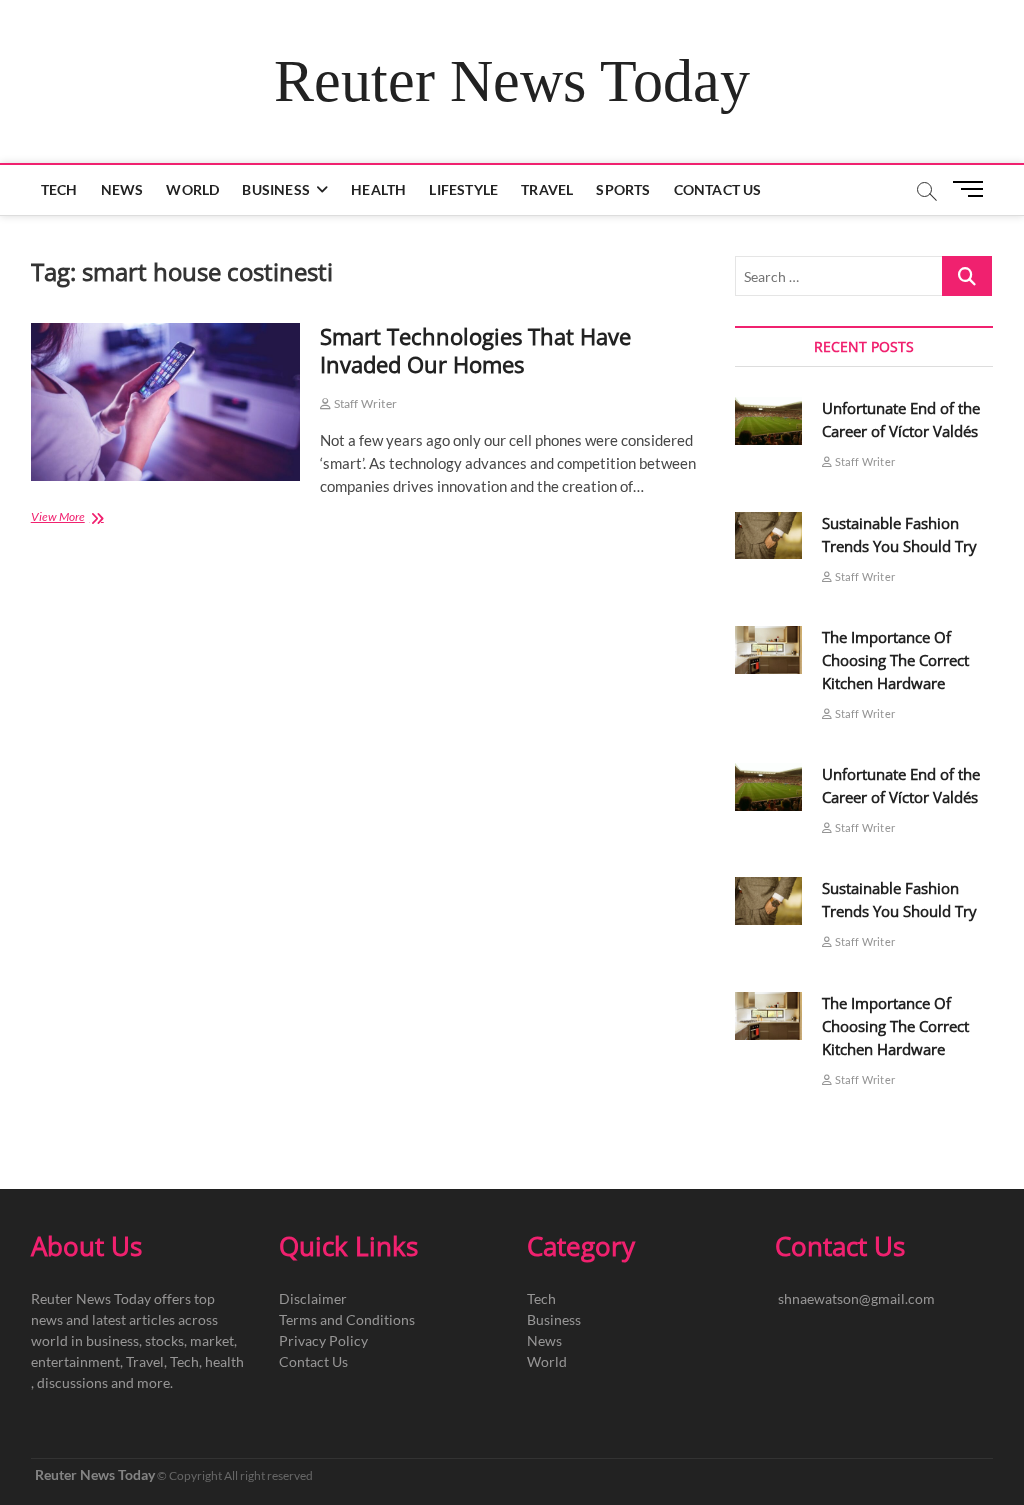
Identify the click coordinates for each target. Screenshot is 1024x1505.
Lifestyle (463, 189)
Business (276, 189)
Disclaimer (313, 1298)
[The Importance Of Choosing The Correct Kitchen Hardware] (769, 650)
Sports (623, 189)
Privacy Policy (323, 1340)
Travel (547, 189)
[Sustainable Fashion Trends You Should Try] (769, 536)
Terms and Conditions (347, 1319)
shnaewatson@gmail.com (856, 1298)
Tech (59, 189)
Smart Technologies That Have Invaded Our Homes (475, 350)
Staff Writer (364, 403)
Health (378, 189)
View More (89, 518)
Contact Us (718, 189)
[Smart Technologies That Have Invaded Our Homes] (166, 402)
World (192, 189)
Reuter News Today (512, 81)
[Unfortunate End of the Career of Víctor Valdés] (769, 421)
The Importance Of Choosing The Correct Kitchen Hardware (895, 660)
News (122, 189)
